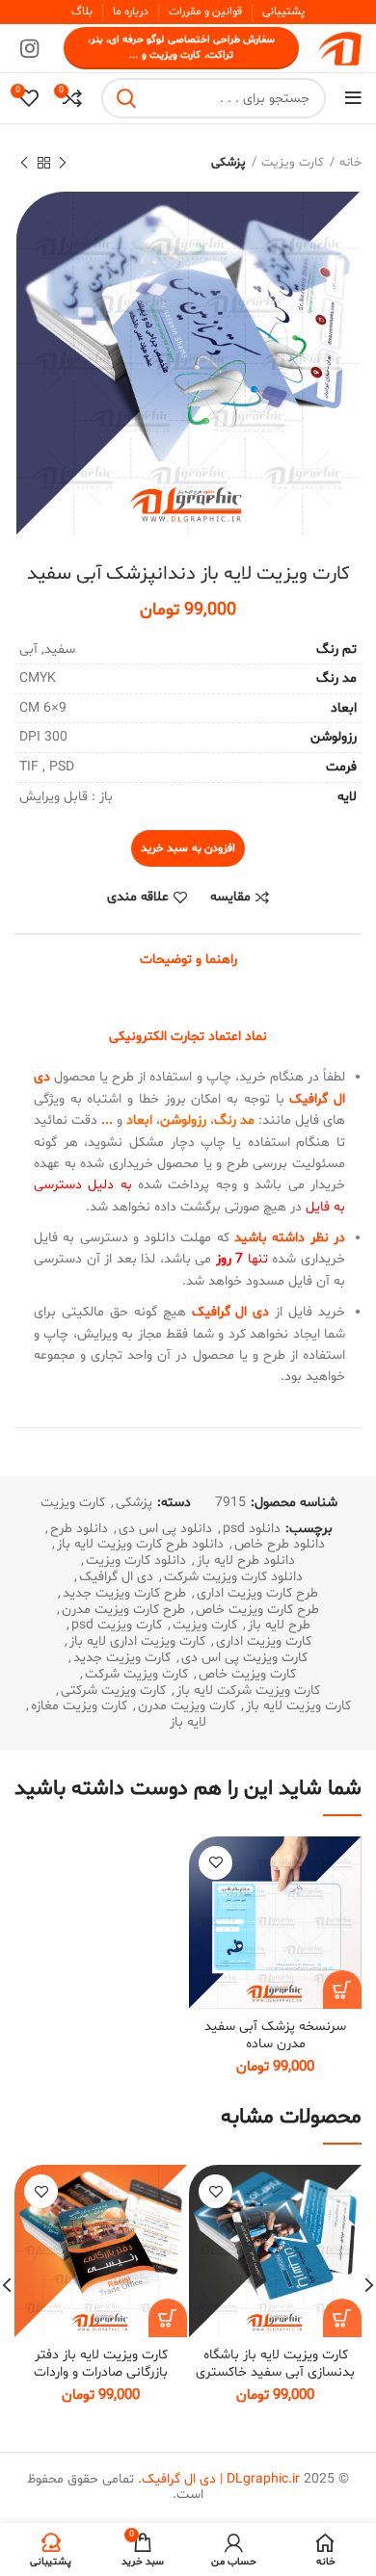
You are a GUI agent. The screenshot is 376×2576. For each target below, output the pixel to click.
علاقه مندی (138, 898)
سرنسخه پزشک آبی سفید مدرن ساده (275, 2035)
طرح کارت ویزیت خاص (257, 1611)
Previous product (63, 163)
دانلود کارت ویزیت (136, 1561)
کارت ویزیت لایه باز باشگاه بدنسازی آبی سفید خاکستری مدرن (275, 2372)
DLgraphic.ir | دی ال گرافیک (221, 2479)
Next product (24, 163)
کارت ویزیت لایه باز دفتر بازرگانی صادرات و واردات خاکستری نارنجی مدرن (101, 2372)
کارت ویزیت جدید (122, 1659)
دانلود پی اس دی (165, 1530)
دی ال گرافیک (116, 1578)
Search (127, 98)
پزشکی (228, 163)
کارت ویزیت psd (117, 1626)
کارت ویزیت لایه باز (298, 1707)
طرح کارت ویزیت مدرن (123, 1611)
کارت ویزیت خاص (247, 1675)
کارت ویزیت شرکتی (113, 1691)
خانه (350, 163)
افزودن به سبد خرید (188, 848)
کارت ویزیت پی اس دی (244, 1659)
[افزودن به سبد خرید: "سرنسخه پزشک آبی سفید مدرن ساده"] (342, 1990)
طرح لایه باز (279, 1626)
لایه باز (188, 1723)
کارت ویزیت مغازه (79, 1707)
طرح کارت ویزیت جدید (124, 1594)
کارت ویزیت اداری (264, 1642)
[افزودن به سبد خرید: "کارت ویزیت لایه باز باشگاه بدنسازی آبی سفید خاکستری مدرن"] (342, 2318)
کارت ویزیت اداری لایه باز (137, 1642)
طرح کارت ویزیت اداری (257, 1594)
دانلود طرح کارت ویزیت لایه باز (140, 1545)
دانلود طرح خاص (280, 1545)
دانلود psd (252, 1530)
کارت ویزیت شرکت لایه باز (248, 1691)
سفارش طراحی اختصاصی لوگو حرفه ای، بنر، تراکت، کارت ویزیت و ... (182, 48)
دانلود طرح (79, 1530)
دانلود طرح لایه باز (246, 1561)
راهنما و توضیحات (188, 960)
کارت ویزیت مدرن (187, 1707)
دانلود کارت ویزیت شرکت (233, 1578)
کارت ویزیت (293, 163)
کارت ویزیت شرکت (136, 1675)
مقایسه (230, 898)
